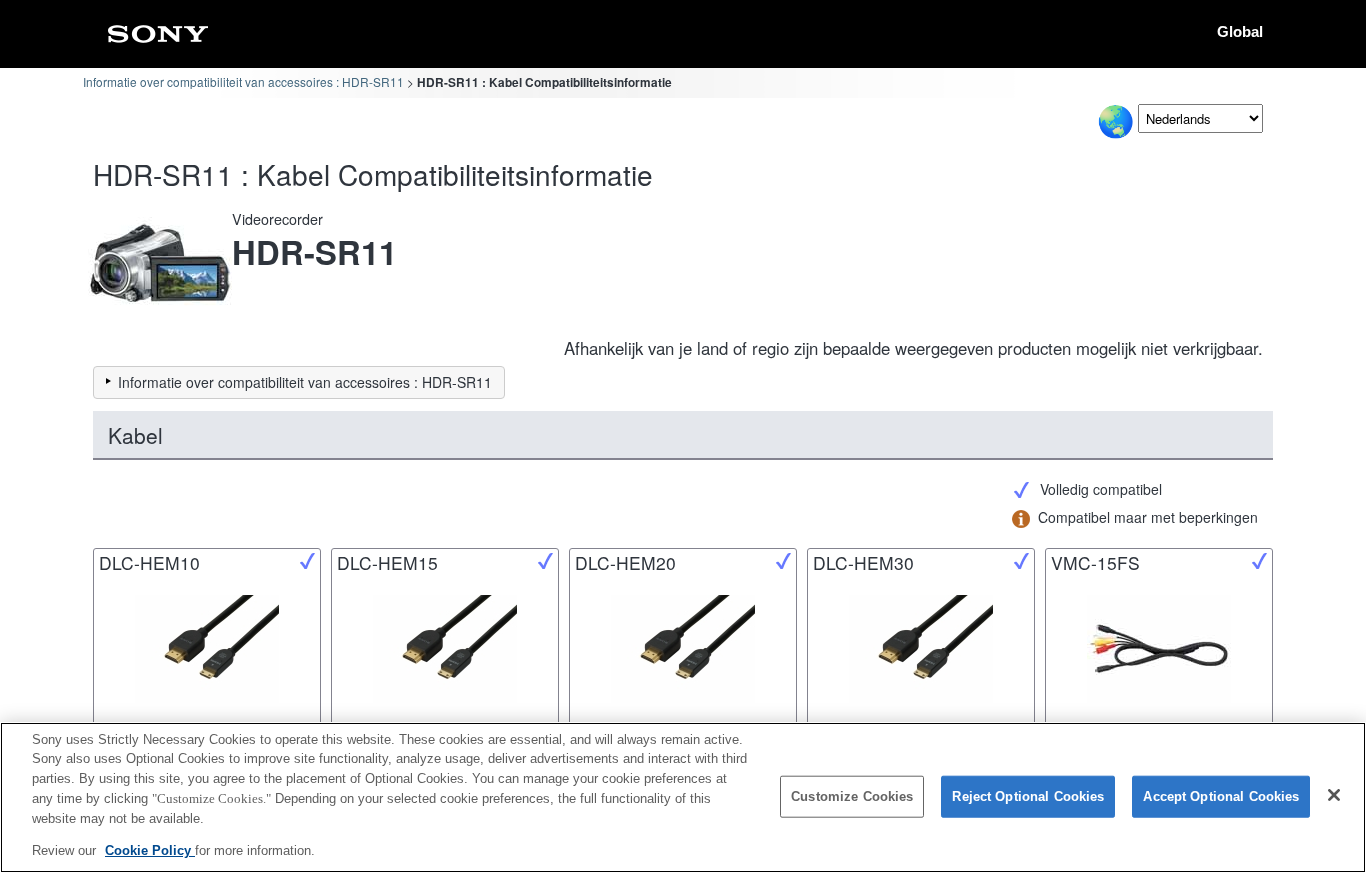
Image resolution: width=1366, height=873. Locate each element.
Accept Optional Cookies (1221, 796)
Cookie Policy (150, 849)
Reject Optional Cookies (1028, 796)
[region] (683, 797)
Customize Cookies (852, 796)
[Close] (1334, 795)
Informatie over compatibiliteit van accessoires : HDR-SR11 (243, 81)
